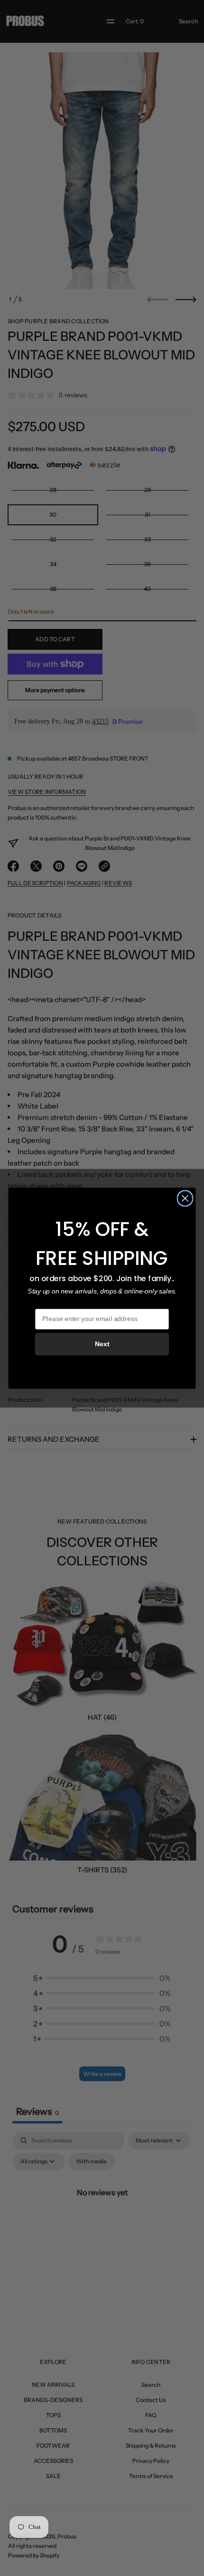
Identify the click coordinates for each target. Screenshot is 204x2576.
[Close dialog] (185, 1198)
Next (102, 1344)
